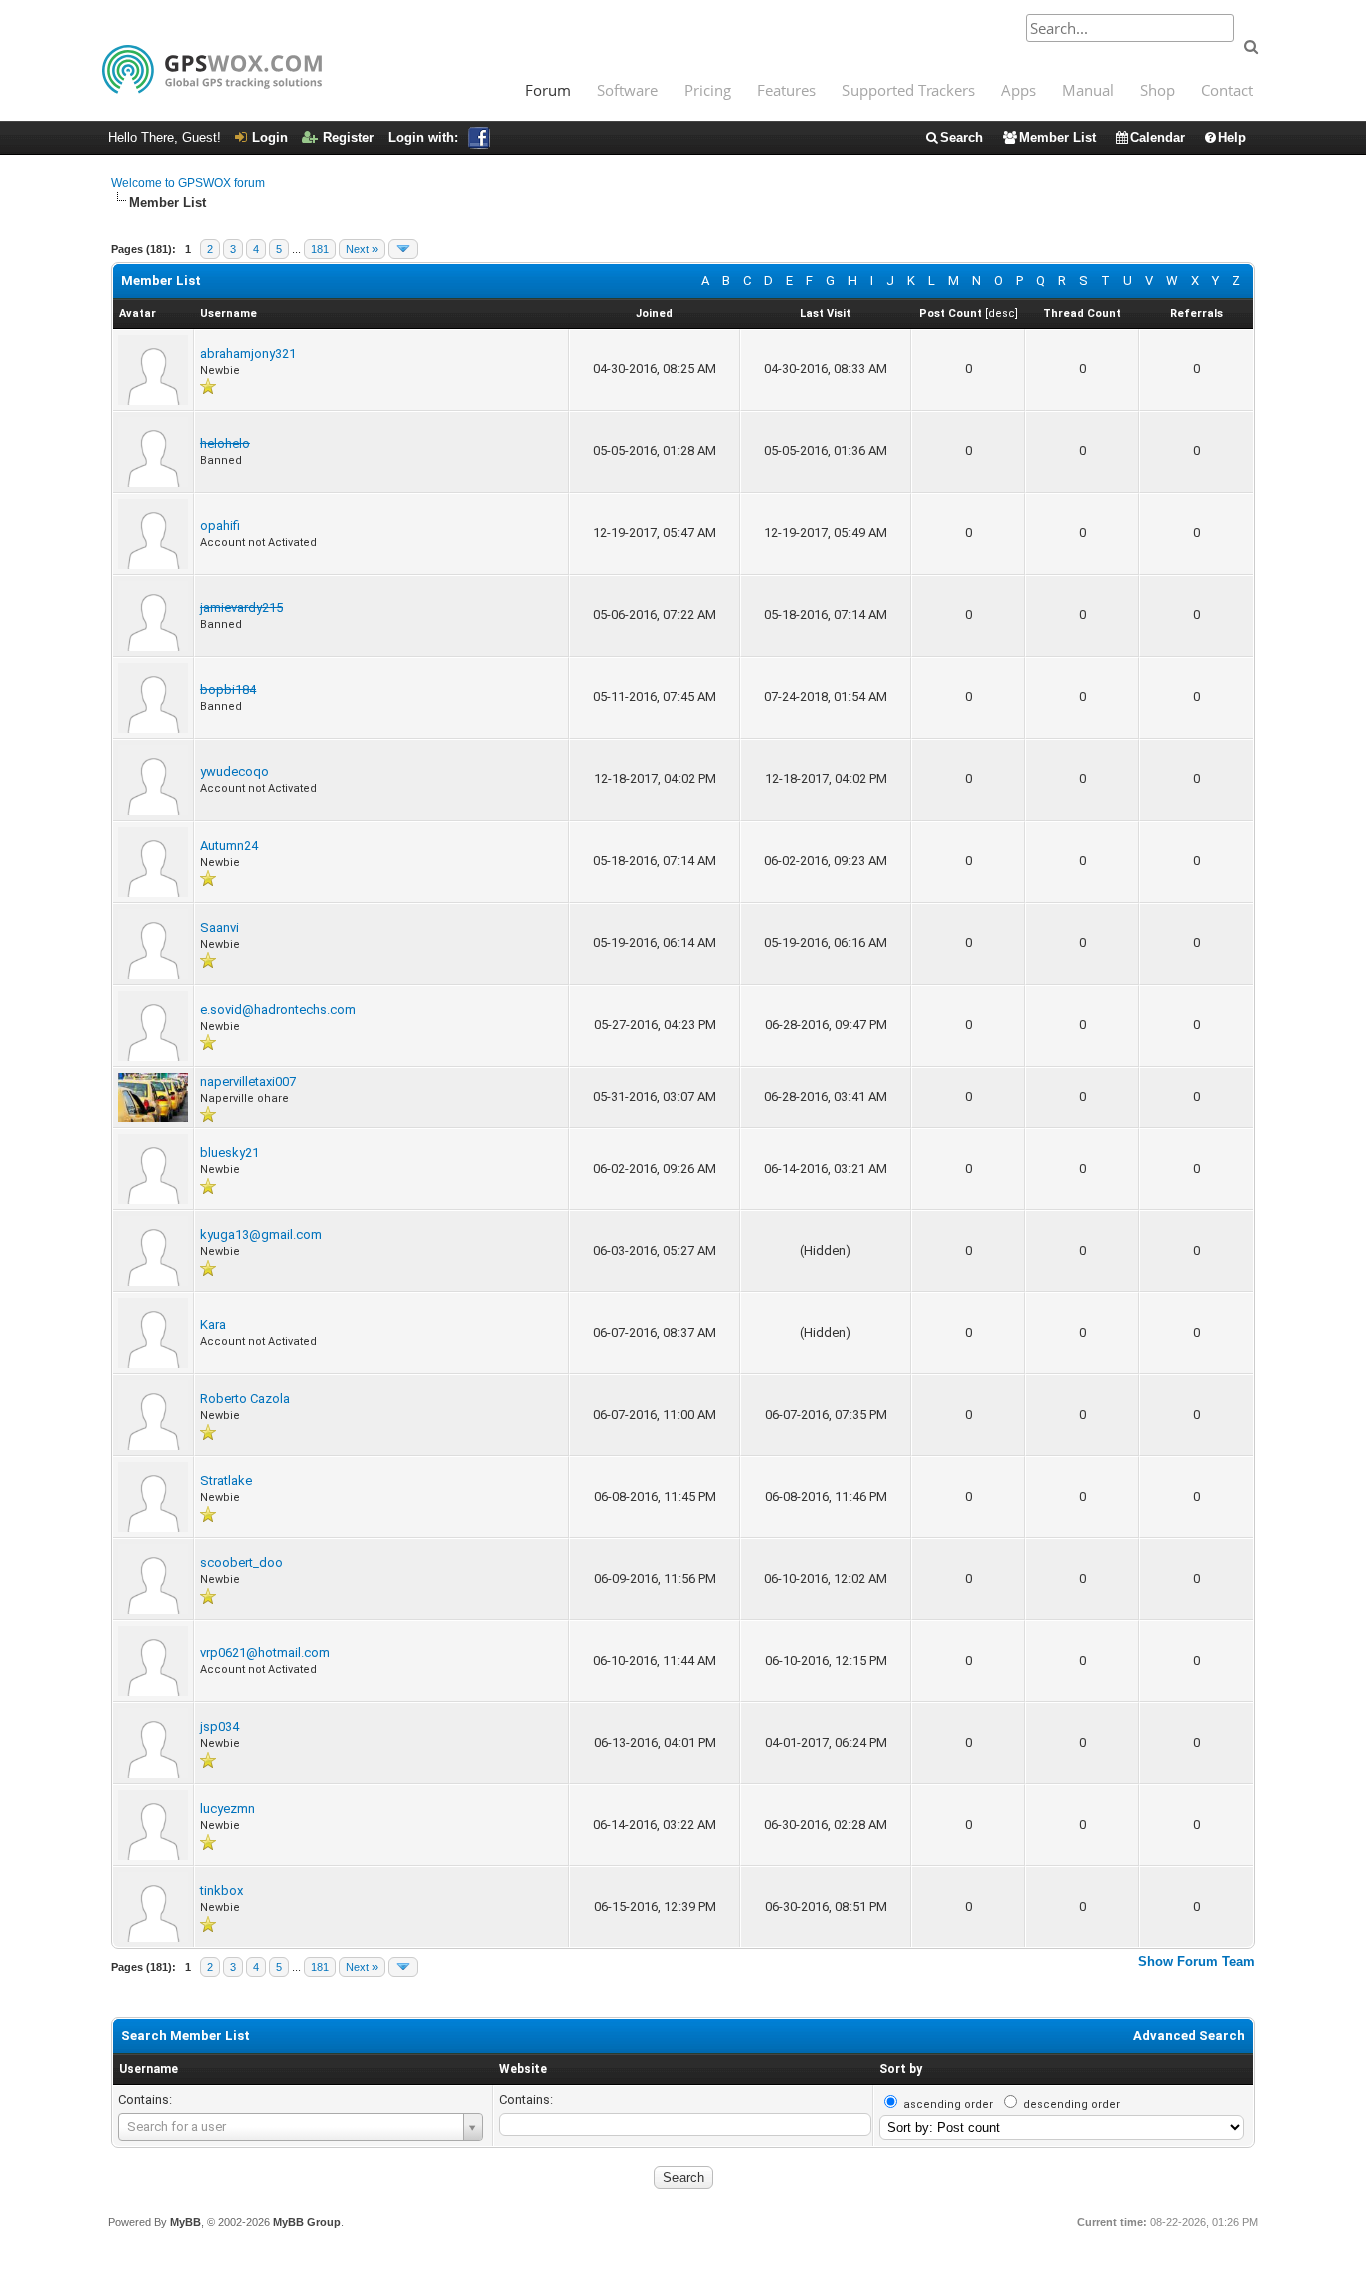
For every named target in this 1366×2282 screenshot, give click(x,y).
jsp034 (219, 1726)
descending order (1071, 2104)
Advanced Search (1189, 2035)
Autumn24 (229, 845)
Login (270, 137)
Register (348, 137)
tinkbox (221, 1890)
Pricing (707, 90)
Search (961, 137)
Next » (362, 249)
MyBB (185, 2222)
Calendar (1157, 137)
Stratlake (226, 1480)
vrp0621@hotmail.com (265, 1652)
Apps (1018, 90)
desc (1001, 313)
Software (627, 90)
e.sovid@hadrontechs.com (278, 1009)
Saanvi (219, 927)
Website (523, 2069)
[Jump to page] (403, 249)
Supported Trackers (908, 90)
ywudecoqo (234, 771)
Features (786, 90)
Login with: (423, 137)
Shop (1157, 90)
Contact (1227, 90)
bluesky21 (229, 1152)
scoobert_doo (241, 1562)
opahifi (220, 525)
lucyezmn (227, 1808)
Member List (1057, 137)
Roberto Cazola (245, 1398)
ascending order (948, 2104)
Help (1232, 137)
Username (148, 2069)
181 (320, 249)
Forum (548, 90)
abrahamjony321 (248, 353)
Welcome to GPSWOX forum (188, 183)
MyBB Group (307, 2222)
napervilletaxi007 (248, 1081)
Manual (1088, 90)
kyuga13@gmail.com (261, 1234)
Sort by (900, 2069)
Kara (213, 1324)
